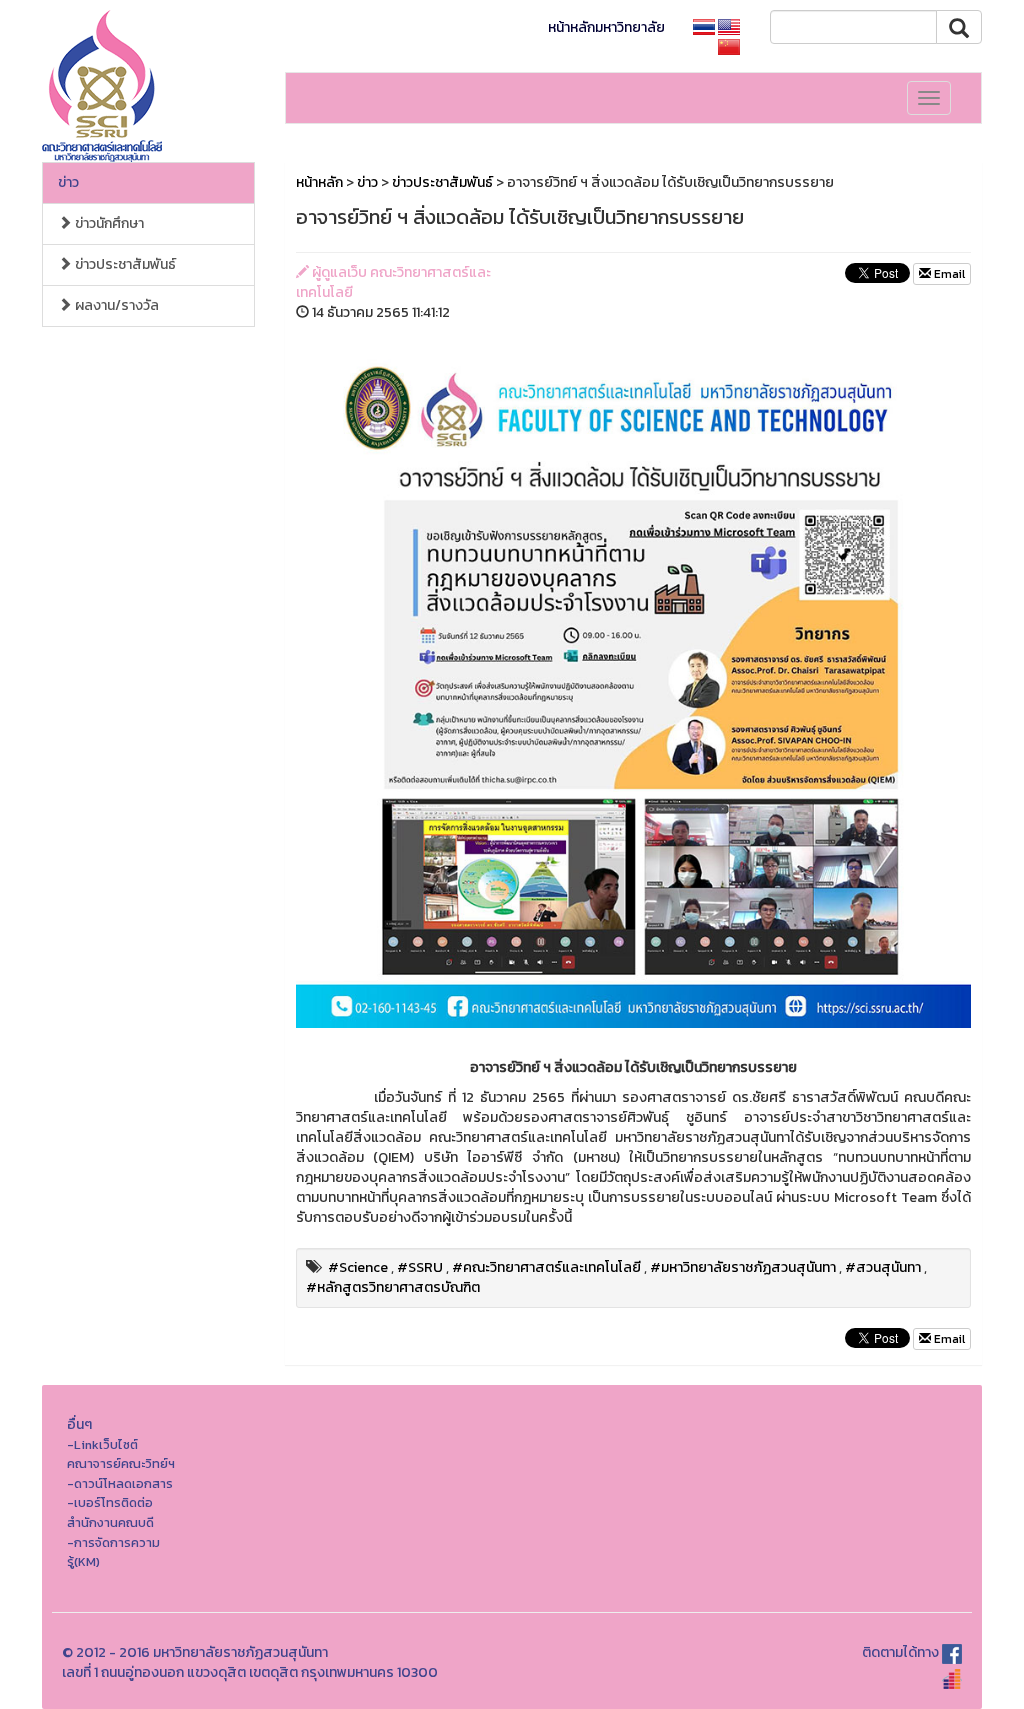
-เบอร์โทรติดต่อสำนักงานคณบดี (110, 1512)
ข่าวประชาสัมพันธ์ (124, 264)
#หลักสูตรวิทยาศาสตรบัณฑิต (393, 1287)
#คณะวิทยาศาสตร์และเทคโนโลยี (546, 1267)
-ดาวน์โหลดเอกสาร (120, 1483)
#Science (358, 1267)
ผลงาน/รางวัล (115, 305)
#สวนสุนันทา (883, 1267)
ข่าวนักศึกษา (108, 223)
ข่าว (68, 182)
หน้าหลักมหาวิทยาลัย (606, 27)
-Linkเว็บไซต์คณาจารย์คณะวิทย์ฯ (121, 1454)
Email (948, 274)
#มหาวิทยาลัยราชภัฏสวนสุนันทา (743, 1267)
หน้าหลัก (319, 182)
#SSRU (420, 1267)
